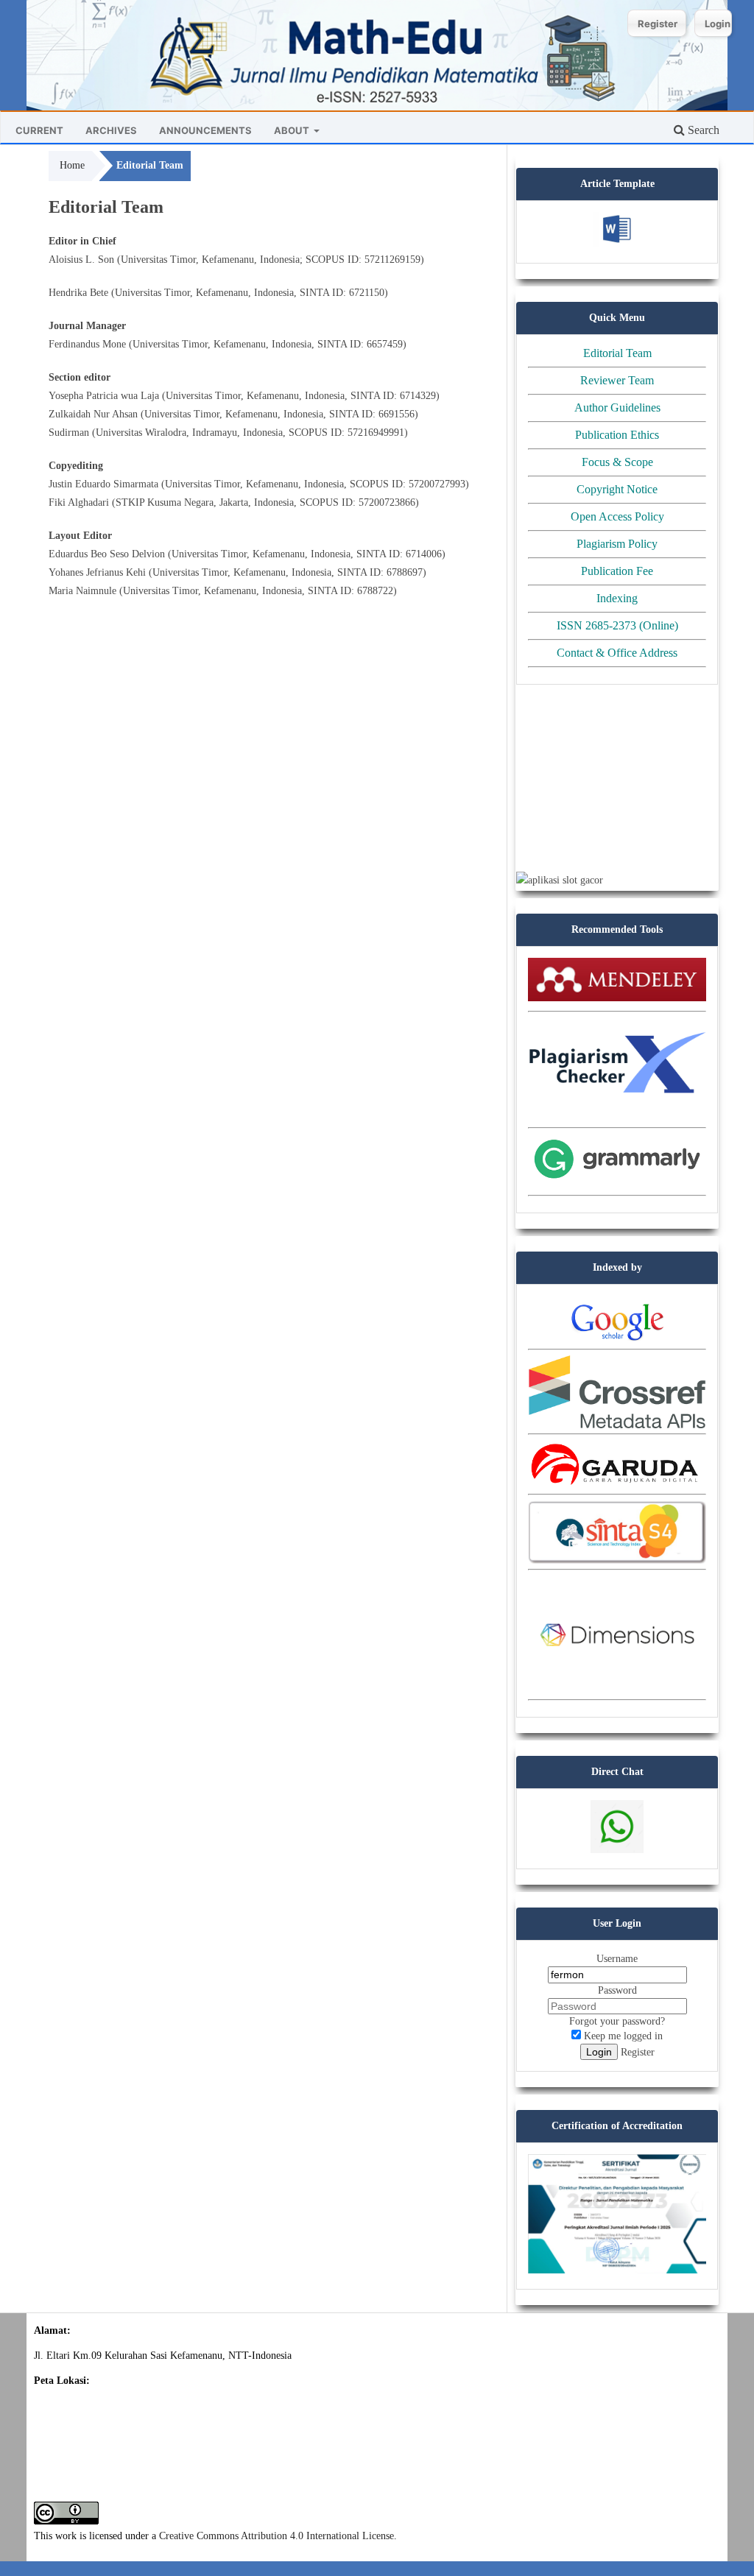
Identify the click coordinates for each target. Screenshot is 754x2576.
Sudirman (69, 433)
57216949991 (376, 433)
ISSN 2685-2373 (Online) (617, 625)
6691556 (397, 414)
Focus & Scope (617, 462)
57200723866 (387, 502)
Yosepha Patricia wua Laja (104, 396)
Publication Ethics (617, 435)
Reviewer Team (617, 380)
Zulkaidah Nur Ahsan (93, 414)
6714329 (418, 396)
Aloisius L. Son (81, 260)
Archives (111, 130)
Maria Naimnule (82, 591)
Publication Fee (617, 571)
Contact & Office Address (617, 653)
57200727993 (437, 484)
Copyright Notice (617, 489)
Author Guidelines (617, 407)
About (293, 130)
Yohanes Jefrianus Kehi (97, 572)
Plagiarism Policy (617, 544)
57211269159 (392, 260)
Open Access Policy (617, 516)
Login (718, 24)
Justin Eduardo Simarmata (103, 484)
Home (72, 165)
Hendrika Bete (78, 293)
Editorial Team (617, 353)
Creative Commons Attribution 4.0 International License (276, 2536)
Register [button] (638, 2052)
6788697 (405, 572)
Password (617, 1990)
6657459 (385, 344)
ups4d (528, 708)
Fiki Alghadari (79, 502)
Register (658, 24)
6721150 (367, 293)
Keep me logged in (622, 2036)
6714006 (424, 554)
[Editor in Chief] (617, 1849)
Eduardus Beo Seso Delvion (107, 554)
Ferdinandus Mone (87, 344)
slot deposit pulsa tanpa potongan (585, 823)
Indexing (617, 598)
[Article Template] (617, 244)
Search (702, 130)
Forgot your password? (617, 2021)
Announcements (205, 130)
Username (617, 1959)
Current (39, 130)
